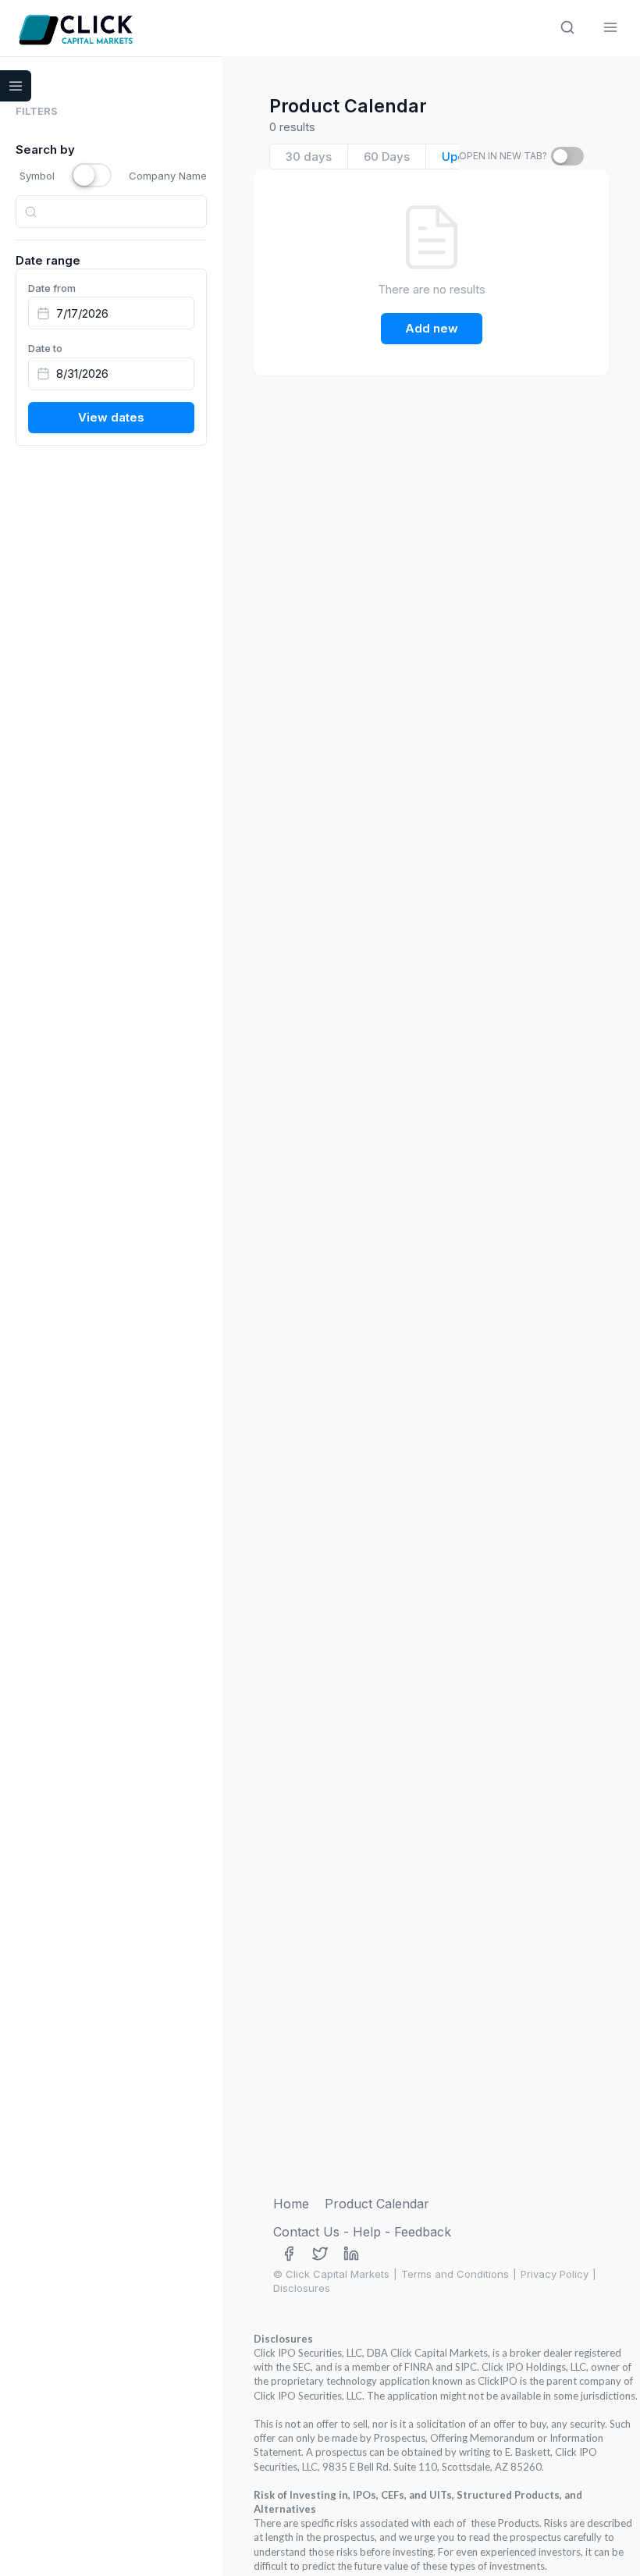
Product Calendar (377, 2204)
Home (291, 2204)
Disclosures (302, 2288)
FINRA (419, 2367)
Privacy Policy (555, 2274)
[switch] (567, 156)
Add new (432, 328)
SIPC (466, 2367)
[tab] (309, 157)
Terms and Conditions (455, 2274)
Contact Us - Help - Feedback (362, 2232)
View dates (111, 417)
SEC (302, 2367)
